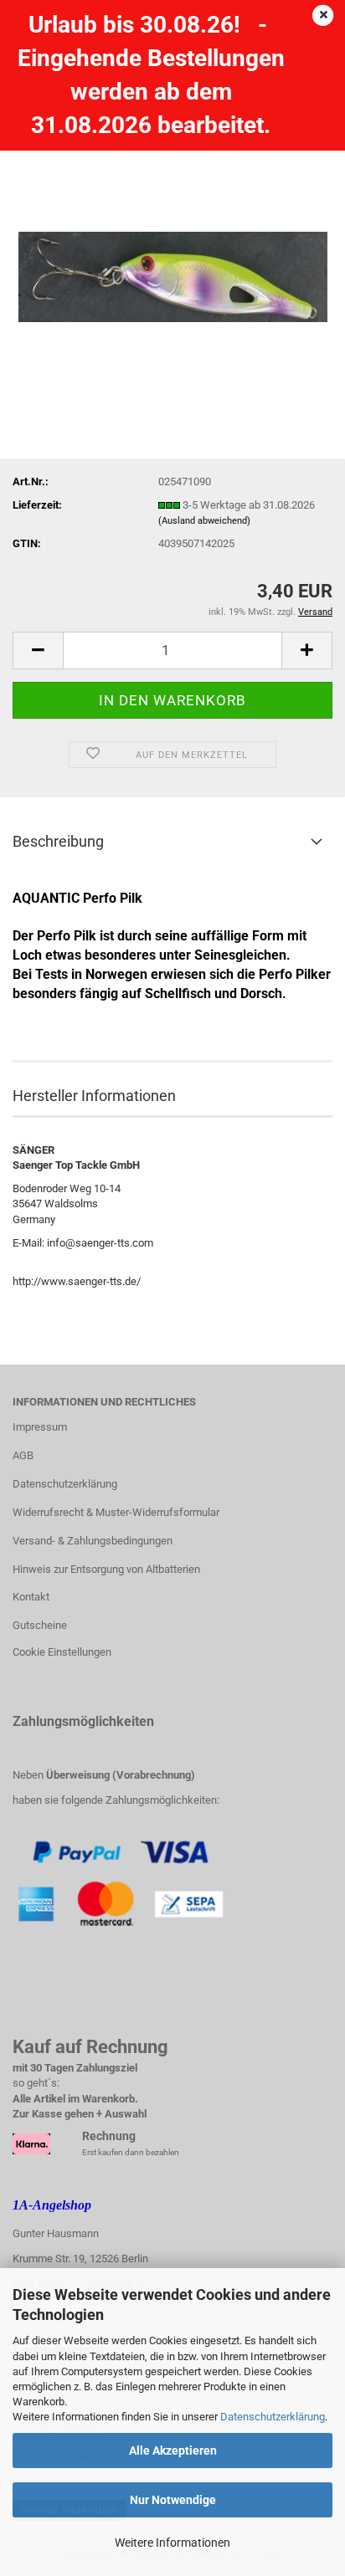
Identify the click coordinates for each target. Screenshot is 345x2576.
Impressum (40, 1427)
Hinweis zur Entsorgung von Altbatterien (106, 1569)
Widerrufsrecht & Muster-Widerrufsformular (116, 1512)
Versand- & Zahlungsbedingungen (93, 1541)
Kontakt (31, 1597)
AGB (23, 1455)
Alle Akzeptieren (173, 2451)
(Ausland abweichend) (204, 521)
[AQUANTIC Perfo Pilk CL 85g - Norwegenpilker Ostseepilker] (173, 240)
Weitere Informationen (172, 2543)
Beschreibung (58, 841)
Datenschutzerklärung (273, 2417)
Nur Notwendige (173, 2500)
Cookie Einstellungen (62, 1652)
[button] (38, 650)
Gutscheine (40, 1625)
